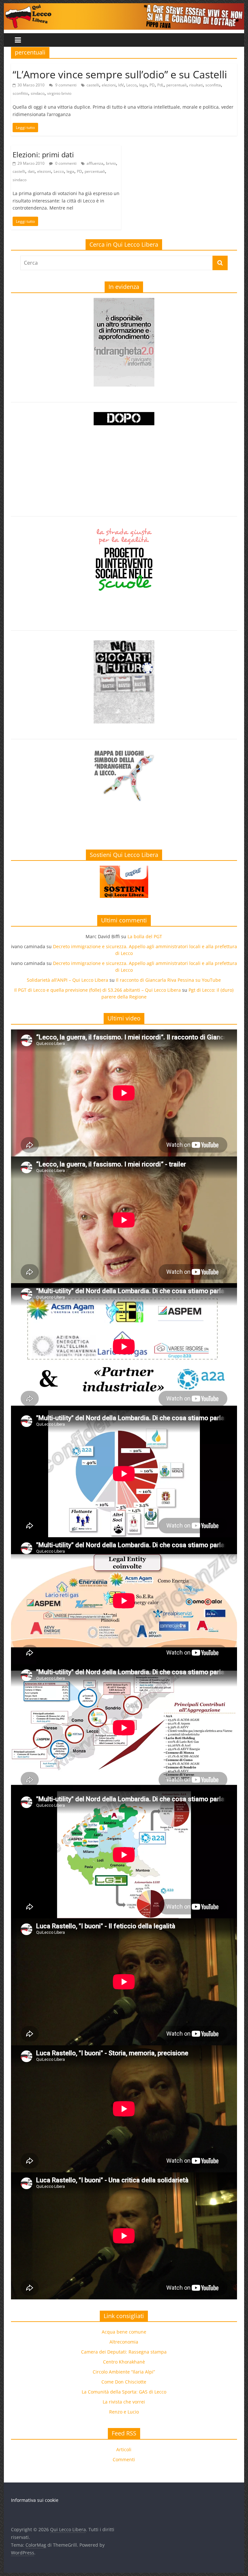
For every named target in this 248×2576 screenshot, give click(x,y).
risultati (196, 85)
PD (152, 85)
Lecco (131, 85)
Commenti (124, 2459)
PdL (160, 85)
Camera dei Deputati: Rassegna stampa (124, 2352)
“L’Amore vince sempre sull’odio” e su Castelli (120, 74)
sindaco (38, 93)
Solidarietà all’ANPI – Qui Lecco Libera (67, 980)
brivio (111, 163)
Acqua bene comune (124, 2332)
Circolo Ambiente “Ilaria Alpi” (124, 2372)
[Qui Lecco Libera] (124, 7)
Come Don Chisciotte (124, 2382)
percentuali (176, 85)
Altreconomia (124, 2342)
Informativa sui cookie (35, 2500)
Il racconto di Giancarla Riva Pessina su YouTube (168, 980)
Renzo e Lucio (124, 2412)
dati (31, 171)
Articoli (124, 2449)
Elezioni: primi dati (43, 154)
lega (143, 85)
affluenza (95, 163)
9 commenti (65, 85)
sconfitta (213, 85)
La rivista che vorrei (124, 2402)
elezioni (109, 85)
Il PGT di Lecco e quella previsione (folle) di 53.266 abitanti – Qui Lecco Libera (98, 990)
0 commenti (65, 163)
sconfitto (20, 93)
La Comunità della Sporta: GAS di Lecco (124, 2392)
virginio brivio (59, 93)
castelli (93, 85)
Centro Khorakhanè (124, 2362)
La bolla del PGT (145, 936)
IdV (121, 85)
